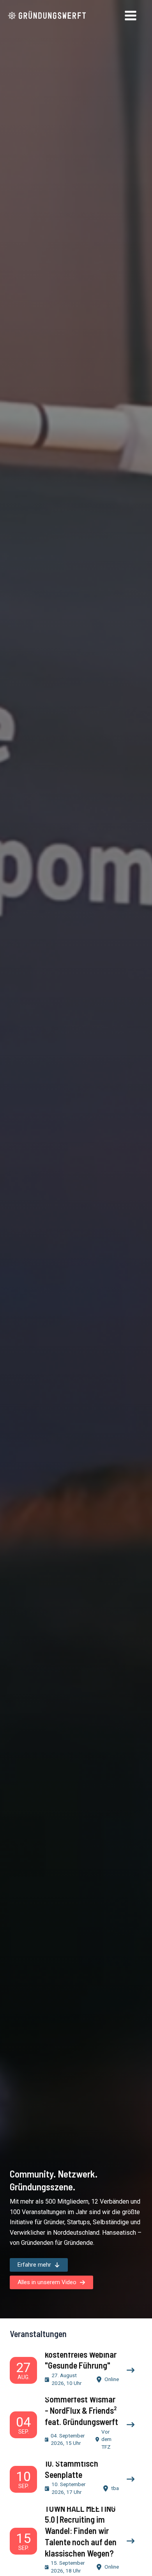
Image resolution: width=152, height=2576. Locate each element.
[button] (39, 2265)
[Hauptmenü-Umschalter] (131, 16)
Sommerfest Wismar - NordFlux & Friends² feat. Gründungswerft (81, 2410)
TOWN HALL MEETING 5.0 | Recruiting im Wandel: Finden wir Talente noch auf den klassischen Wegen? (81, 2531)
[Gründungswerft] (47, 16)
